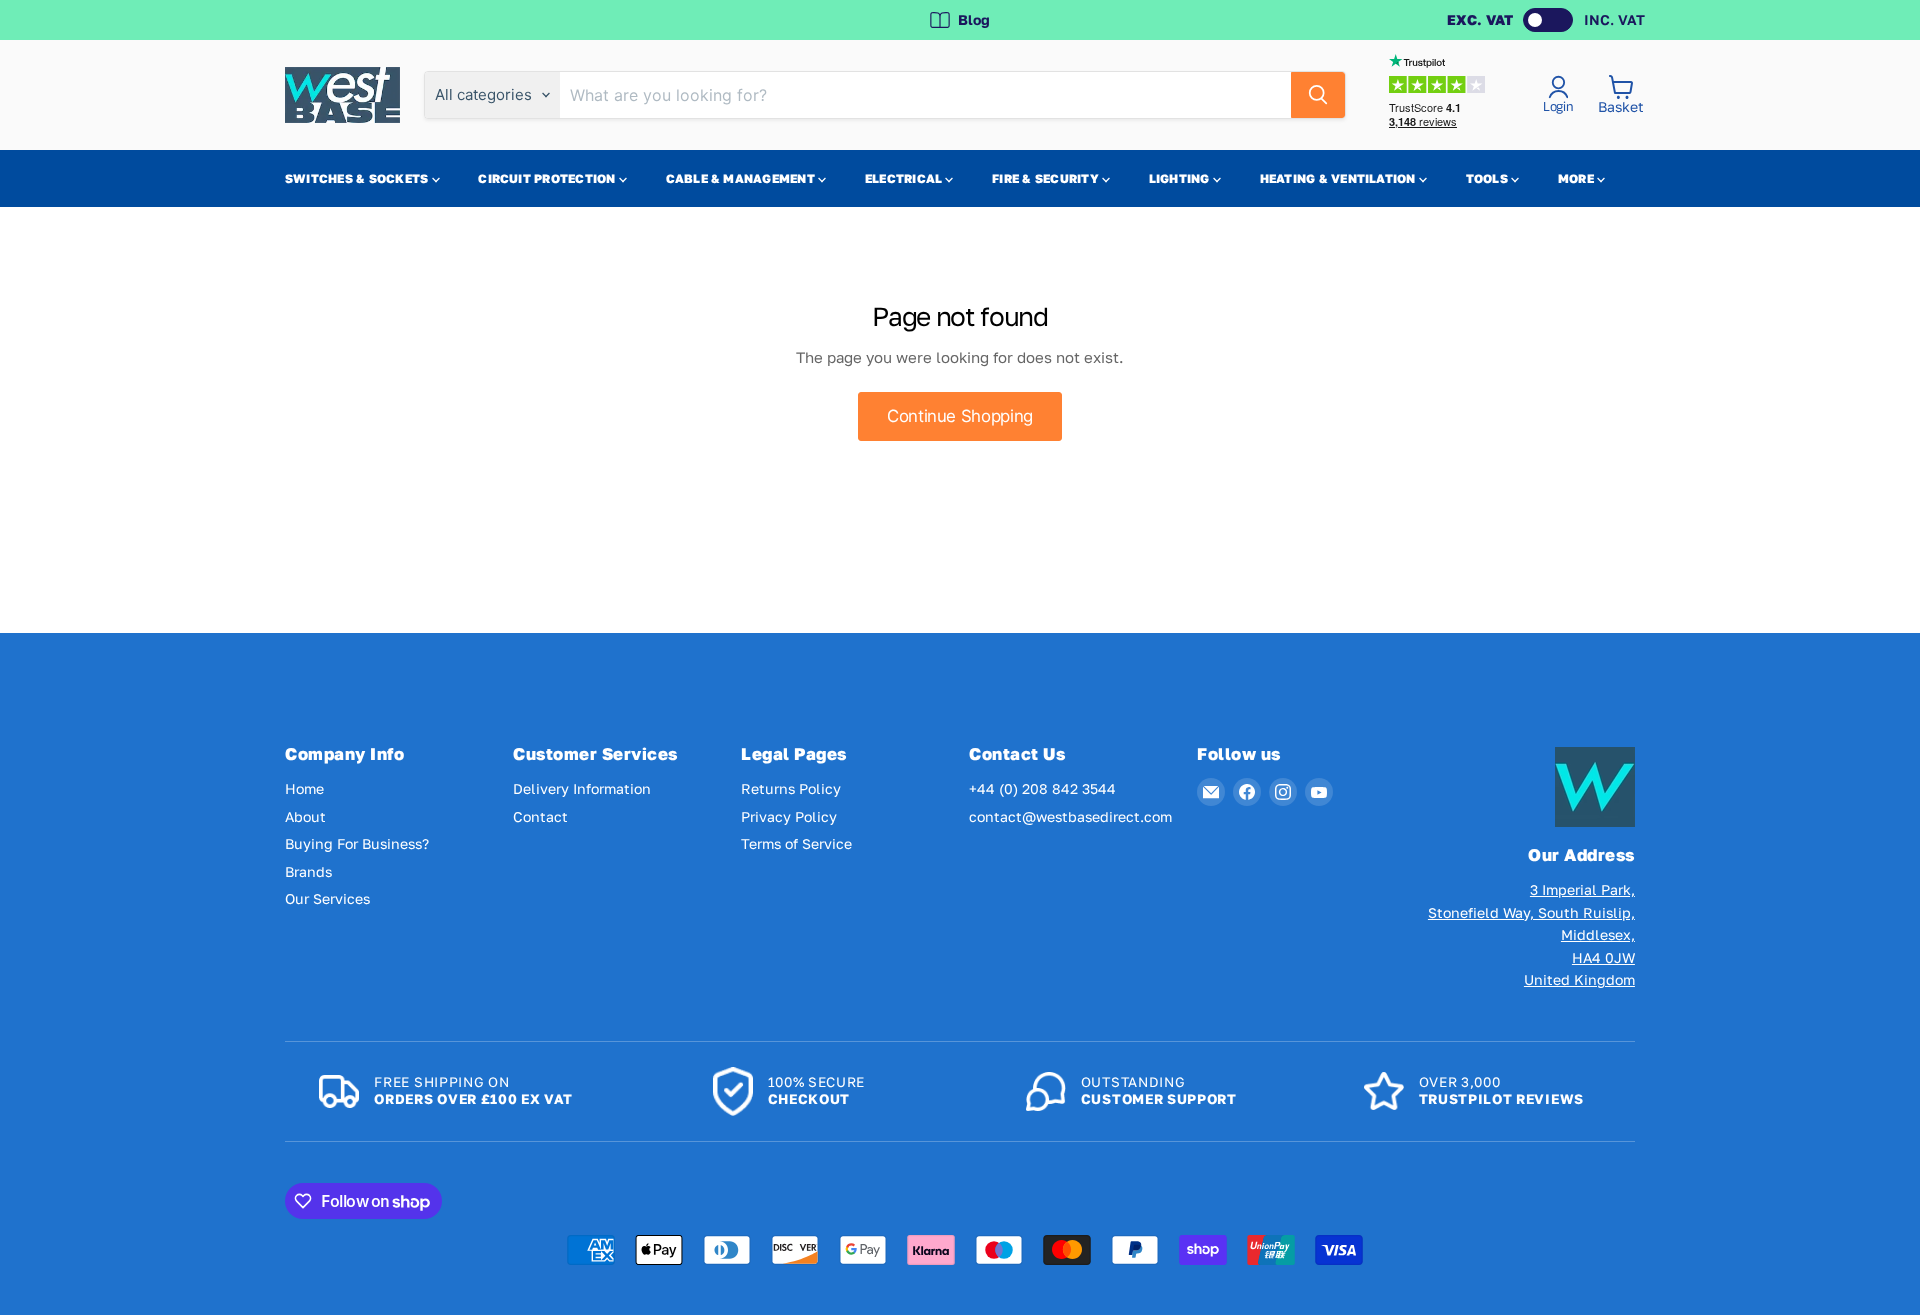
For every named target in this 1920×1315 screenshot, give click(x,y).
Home (304, 788)
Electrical (905, 178)
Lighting (1181, 178)
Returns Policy (791, 788)
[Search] (1318, 95)
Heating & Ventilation (1339, 178)
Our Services (327, 898)
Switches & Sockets (358, 178)
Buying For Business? (357, 843)
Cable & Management (742, 178)
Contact (540, 816)
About (305, 816)
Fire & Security (1047, 178)
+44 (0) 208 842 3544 (1042, 788)
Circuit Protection (548, 178)
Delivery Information (582, 788)
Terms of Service (796, 843)
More (1577, 178)
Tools (1488, 178)
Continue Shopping (960, 416)
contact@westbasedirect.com (1070, 816)
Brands (308, 871)
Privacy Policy (789, 816)
